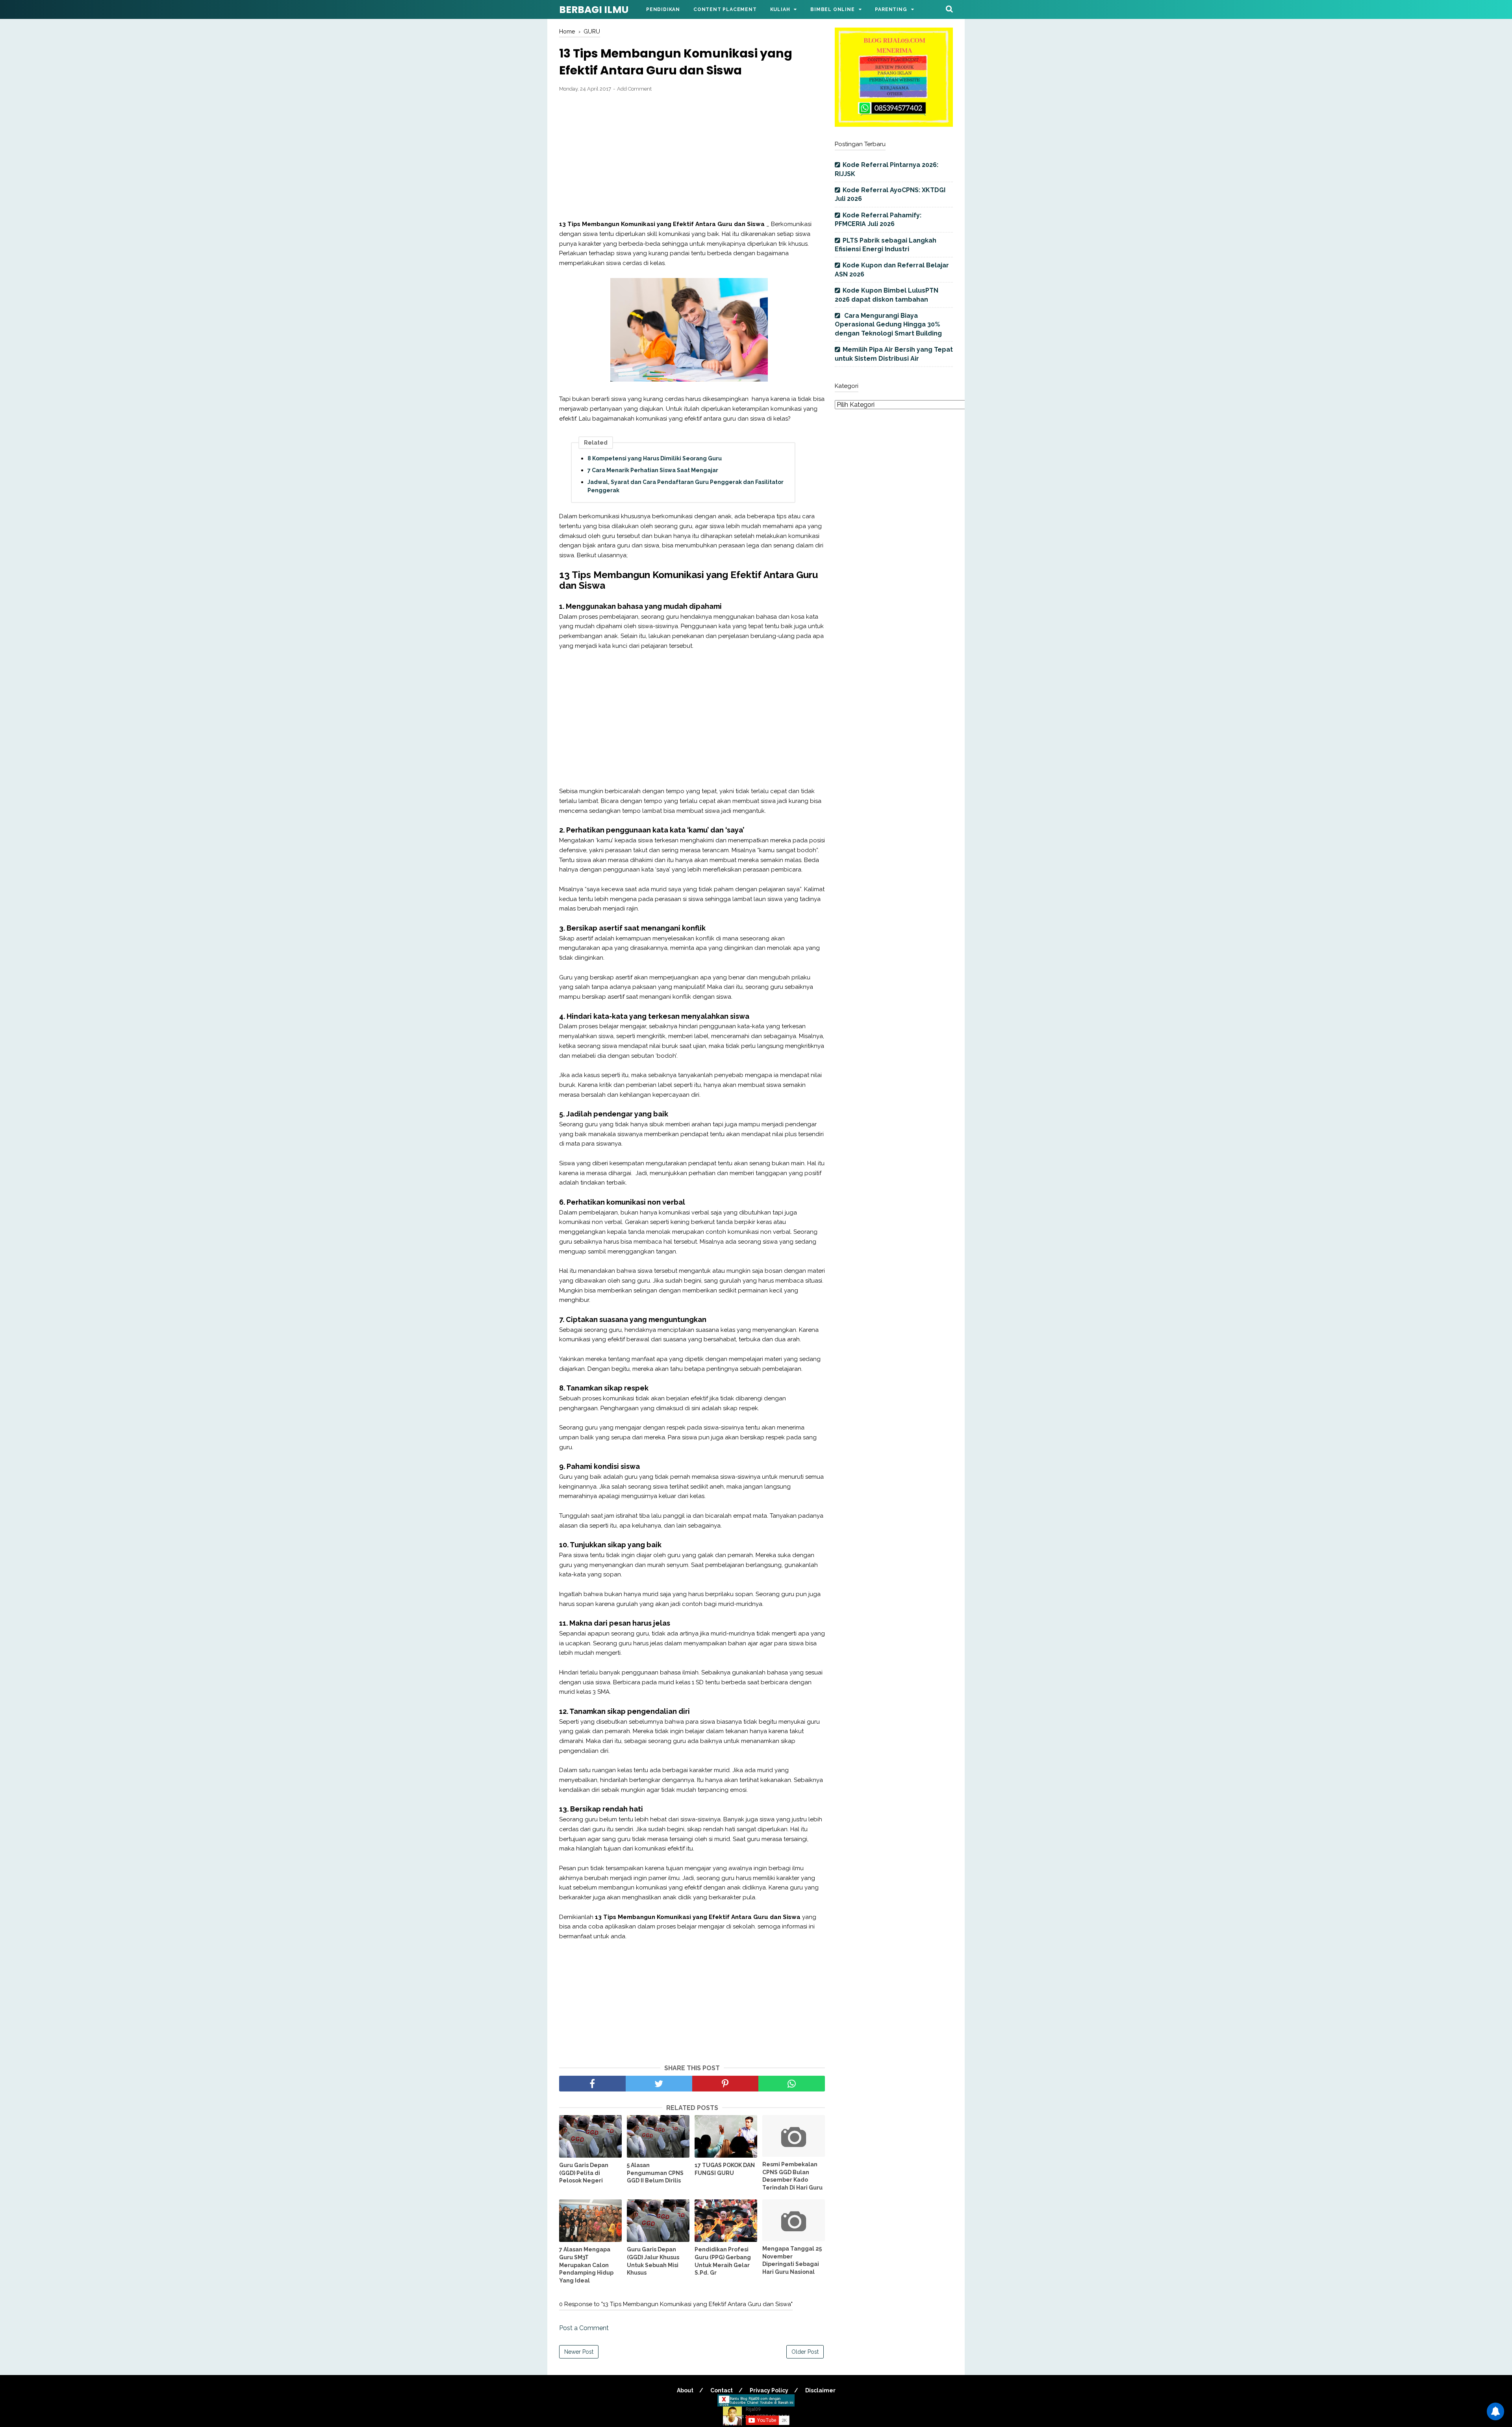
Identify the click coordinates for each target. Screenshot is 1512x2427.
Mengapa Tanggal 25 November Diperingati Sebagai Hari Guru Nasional (792, 2260)
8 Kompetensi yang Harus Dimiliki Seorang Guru (655, 458)
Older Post (805, 2352)
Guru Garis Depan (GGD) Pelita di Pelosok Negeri (584, 2173)
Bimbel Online (832, 9)
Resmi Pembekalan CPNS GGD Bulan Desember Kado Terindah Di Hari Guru (792, 2176)
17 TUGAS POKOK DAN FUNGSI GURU (725, 2169)
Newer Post (579, 2352)
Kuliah (780, 9)
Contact (722, 2390)
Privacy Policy (769, 2390)
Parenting (891, 9)
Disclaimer (820, 2390)
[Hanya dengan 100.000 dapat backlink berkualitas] (894, 125)
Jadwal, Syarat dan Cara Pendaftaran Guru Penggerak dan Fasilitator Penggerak (686, 486)
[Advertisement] (692, 156)
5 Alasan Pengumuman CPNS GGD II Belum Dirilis (655, 2173)
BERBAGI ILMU (594, 10)
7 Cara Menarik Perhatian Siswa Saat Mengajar (653, 470)
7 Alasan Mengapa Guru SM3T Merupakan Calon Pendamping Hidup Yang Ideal (586, 2265)
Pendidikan (663, 9)
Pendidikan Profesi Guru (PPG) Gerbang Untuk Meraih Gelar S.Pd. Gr (723, 2261)
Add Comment (634, 89)
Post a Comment (584, 2328)
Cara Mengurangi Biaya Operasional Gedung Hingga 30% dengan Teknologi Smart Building (888, 324)
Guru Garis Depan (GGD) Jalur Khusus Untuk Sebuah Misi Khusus (653, 2261)
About (685, 2390)
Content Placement (725, 9)
